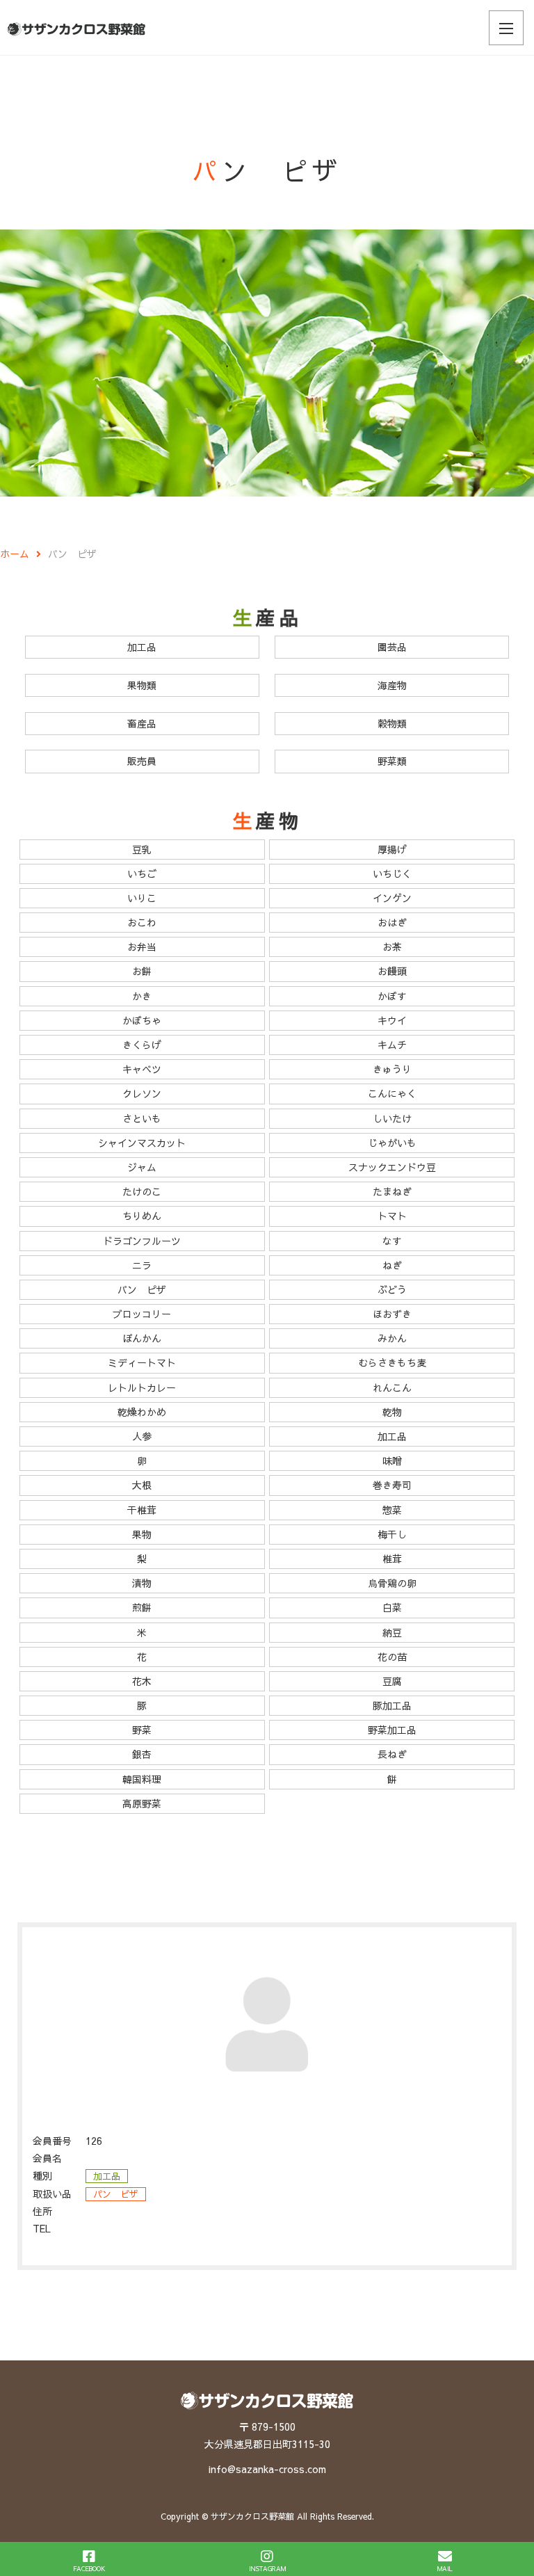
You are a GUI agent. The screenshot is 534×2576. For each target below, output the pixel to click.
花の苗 (392, 1657)
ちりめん (142, 1216)
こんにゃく (392, 1093)
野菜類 (392, 761)
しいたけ (392, 1118)
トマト (392, 1216)
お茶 (392, 947)
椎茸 (392, 1559)
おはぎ (392, 922)
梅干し (392, 1534)
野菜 (142, 1730)
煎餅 (142, 1607)
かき (142, 996)
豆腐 (392, 1681)
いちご (142, 874)
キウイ (392, 1020)
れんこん (392, 1387)
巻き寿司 (392, 1485)
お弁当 (142, 947)
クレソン (142, 1093)
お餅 (142, 971)
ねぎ (392, 1265)
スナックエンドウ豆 (392, 1167)
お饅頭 (392, 971)
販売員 (142, 761)
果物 (142, 1534)
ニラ (142, 1265)
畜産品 (142, 723)
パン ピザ (142, 1289)
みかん (392, 1338)
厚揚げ (392, 849)
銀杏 (142, 1754)
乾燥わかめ (142, 1412)
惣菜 (392, 1510)
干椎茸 (142, 1510)
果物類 (142, 685)
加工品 (142, 647)
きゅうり (392, 1069)
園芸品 (392, 647)
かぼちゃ (142, 1020)
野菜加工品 (392, 1730)
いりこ (142, 898)
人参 (142, 1436)
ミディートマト (142, 1362)
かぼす (392, 996)
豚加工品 (392, 1705)
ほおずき (392, 1314)
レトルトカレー (142, 1387)
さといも (142, 1118)
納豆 (392, 1632)
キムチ (392, 1045)
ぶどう (392, 1289)
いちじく (392, 874)
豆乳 (142, 849)
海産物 (392, 685)
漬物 (142, 1583)
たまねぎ (392, 1191)
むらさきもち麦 (392, 1362)
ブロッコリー (142, 1314)
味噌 (392, 1460)
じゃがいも (392, 1143)
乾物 (392, 1412)
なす (392, 1241)
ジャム (142, 1167)
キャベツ (142, 1069)
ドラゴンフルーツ (142, 1241)
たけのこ (142, 1191)
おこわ (142, 922)
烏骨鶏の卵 (392, 1583)
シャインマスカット (142, 1143)
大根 (142, 1485)
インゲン (392, 898)
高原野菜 (142, 1803)
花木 (142, 1681)
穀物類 (392, 723)
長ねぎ (392, 1754)
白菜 (392, 1607)
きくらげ (142, 1045)
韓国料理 (142, 1779)
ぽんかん (142, 1338)
